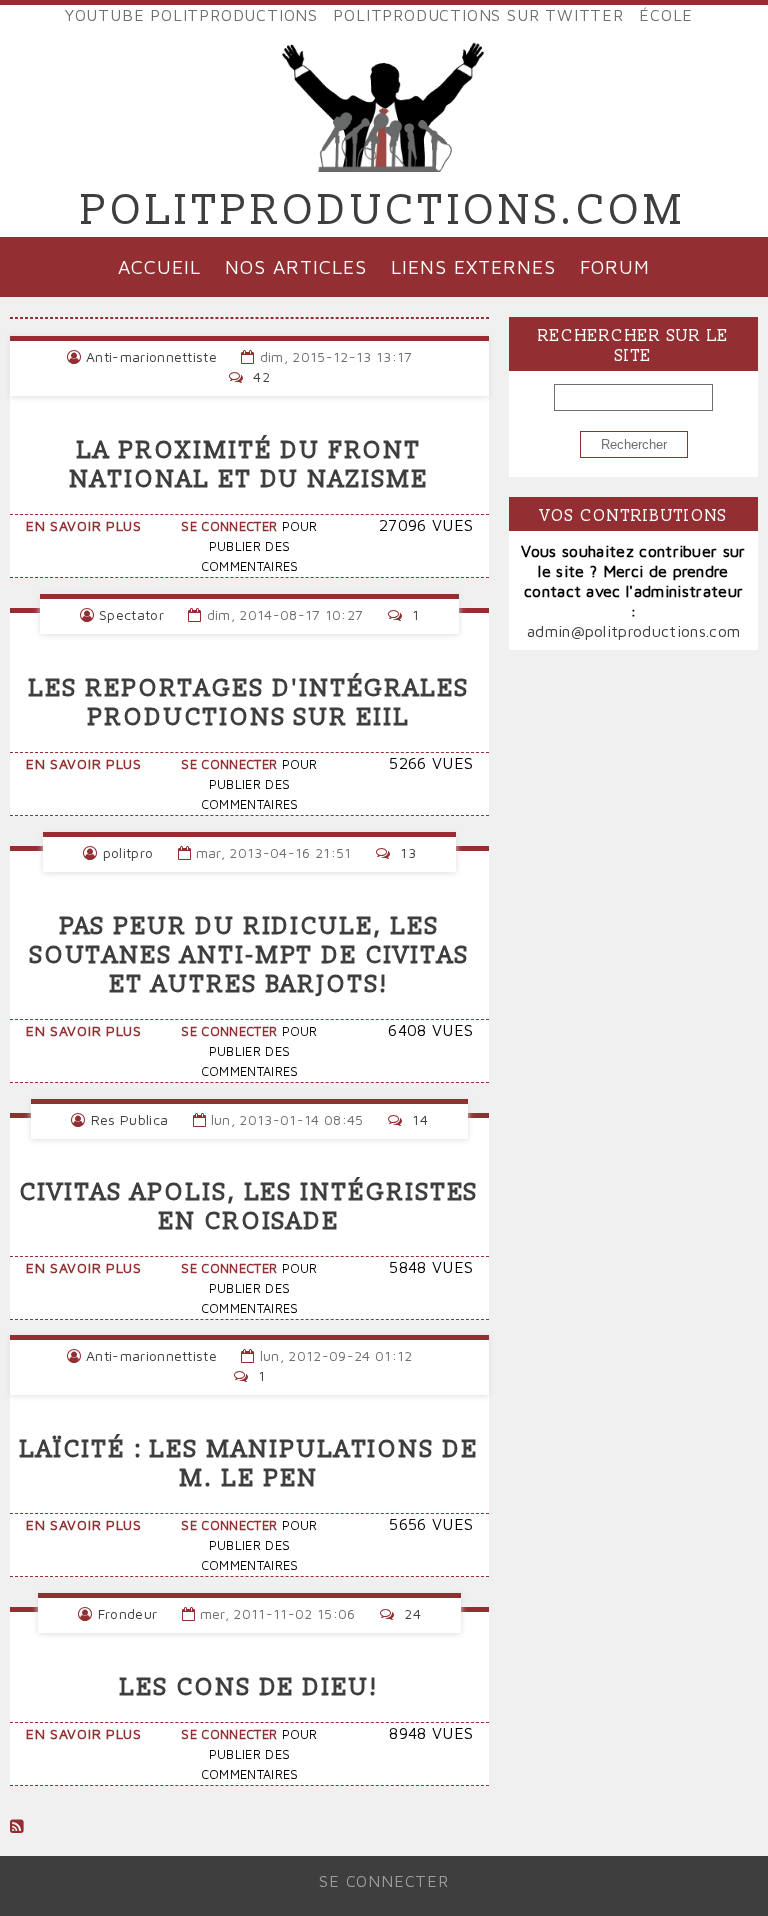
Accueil (159, 266)
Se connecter (229, 526)
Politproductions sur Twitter (478, 15)
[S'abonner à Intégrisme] (17, 1826)
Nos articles (296, 266)
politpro (128, 852)
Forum (615, 266)
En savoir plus (84, 525)
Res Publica (130, 1119)
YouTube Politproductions (191, 15)
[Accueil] (384, 156)
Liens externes (473, 266)
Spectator (131, 614)
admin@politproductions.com (633, 631)
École (666, 15)
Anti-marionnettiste (151, 356)
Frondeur (128, 1613)
